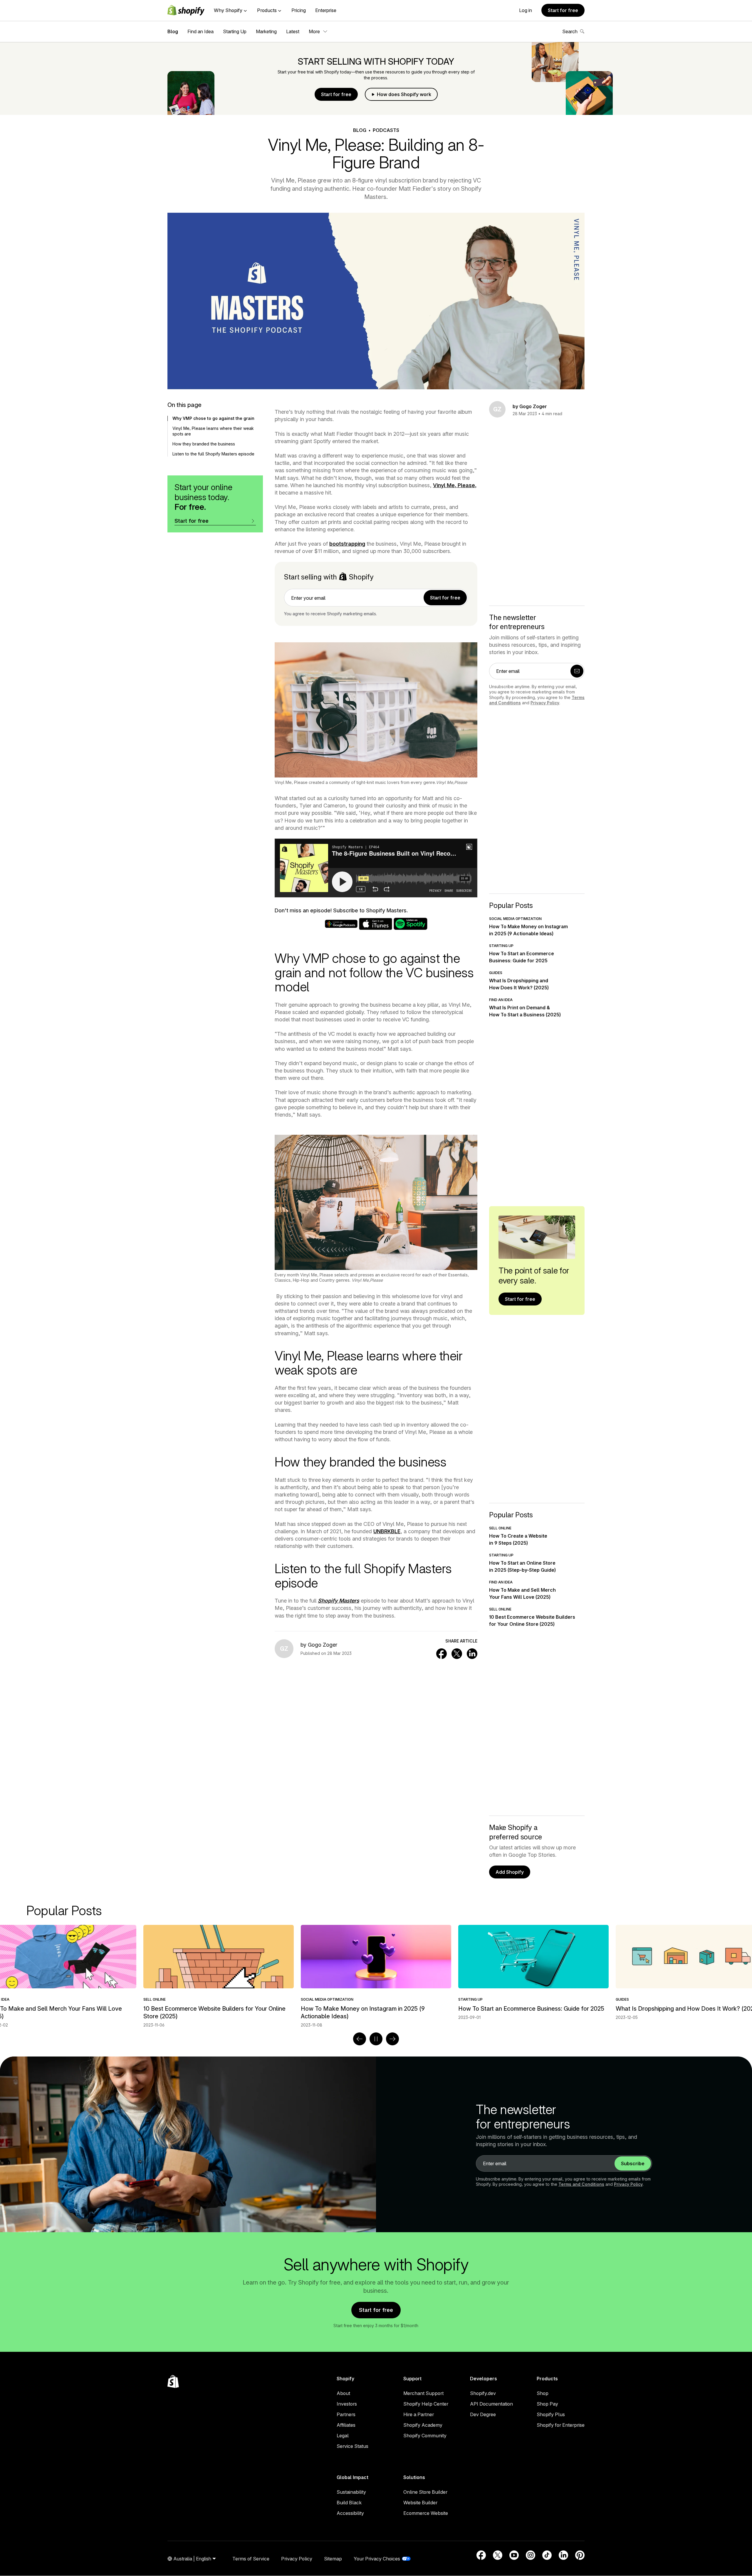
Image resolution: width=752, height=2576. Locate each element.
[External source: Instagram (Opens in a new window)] (531, 2555)
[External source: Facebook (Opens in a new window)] (481, 2555)
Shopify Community (425, 2436)
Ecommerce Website (426, 2513)
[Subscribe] (577, 671)
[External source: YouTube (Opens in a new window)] (514, 2555)
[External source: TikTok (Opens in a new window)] (547, 2555)
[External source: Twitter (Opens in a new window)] (498, 2555)
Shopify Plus (551, 2414)
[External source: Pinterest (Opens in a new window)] (580, 2555)
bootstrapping (347, 544)
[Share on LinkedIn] (472, 1654)
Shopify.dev (483, 2393)
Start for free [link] (445, 598)
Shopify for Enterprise (561, 2425)
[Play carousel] (376, 2039)
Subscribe (633, 2163)
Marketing (266, 31)
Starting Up (235, 31)
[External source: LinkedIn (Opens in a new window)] (563, 2555)
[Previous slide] (360, 2039)
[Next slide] (392, 2039)
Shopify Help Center (426, 2404)
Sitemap (333, 2559)
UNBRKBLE (387, 1531)
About (343, 2393)
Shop (543, 2393)
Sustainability (351, 2492)
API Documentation (491, 2404)
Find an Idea (200, 31)
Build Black (349, 2503)
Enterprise (326, 10)
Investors (347, 2404)
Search (570, 31)
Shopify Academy (423, 2425)
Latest (293, 31)
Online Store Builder (425, 2492)
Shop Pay (547, 2404)
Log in (526, 10)
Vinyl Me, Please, (455, 485)
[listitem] (376, 1973)
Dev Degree (483, 2414)
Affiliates (346, 2425)
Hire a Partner (419, 2414)
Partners (346, 2414)
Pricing (299, 10)
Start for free (563, 10)
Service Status (352, 2446)
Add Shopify (510, 1872)
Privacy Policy (545, 703)
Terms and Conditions (581, 2184)
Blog (173, 31)
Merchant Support (423, 2393)
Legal (343, 2436)
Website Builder (420, 2503)
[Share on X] (457, 1654)
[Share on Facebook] (442, 1654)
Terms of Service (251, 2559)
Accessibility (350, 2513)
